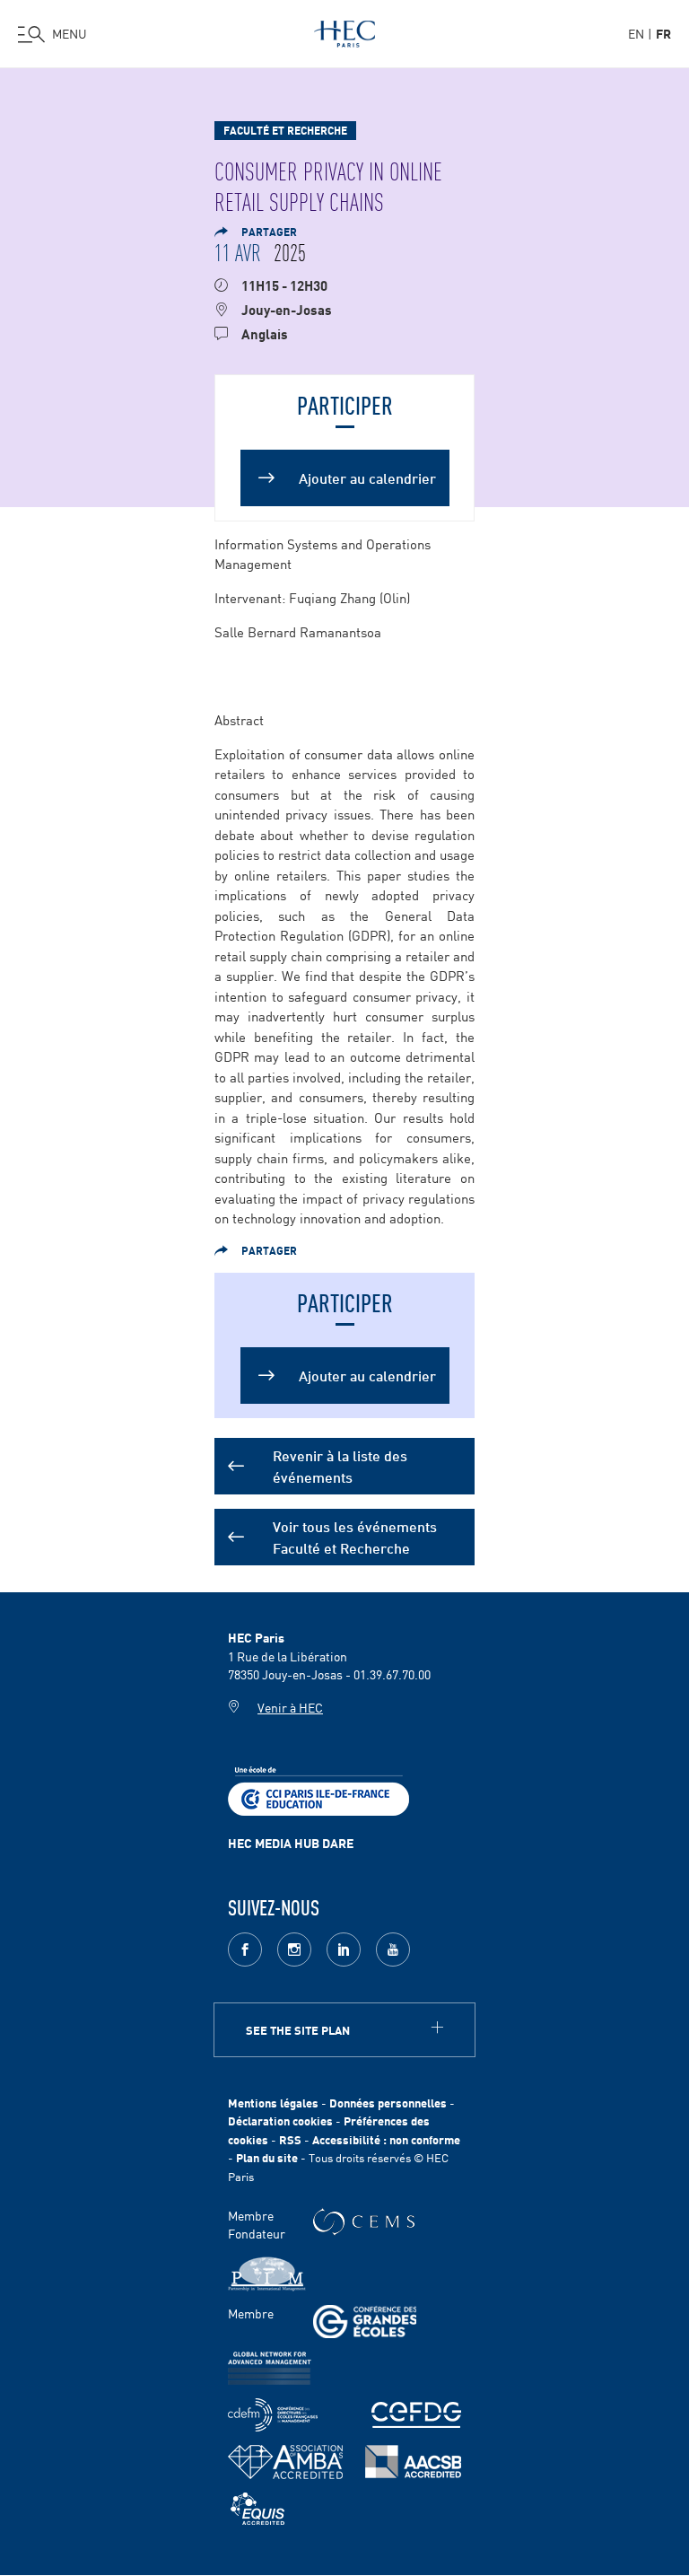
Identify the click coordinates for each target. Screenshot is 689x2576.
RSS (290, 2139)
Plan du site (267, 2157)
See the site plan (298, 2030)
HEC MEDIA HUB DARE (291, 1843)
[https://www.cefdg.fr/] (416, 2415)
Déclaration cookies (280, 2120)
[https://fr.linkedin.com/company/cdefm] (273, 2415)
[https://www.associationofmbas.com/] (285, 2462)
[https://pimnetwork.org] (267, 2274)
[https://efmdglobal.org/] (257, 2509)
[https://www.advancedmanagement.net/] (270, 2368)
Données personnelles (388, 2103)
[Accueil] (344, 31)
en (636, 33)
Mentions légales (273, 2103)
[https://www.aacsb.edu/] (413, 2462)
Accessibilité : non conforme (386, 2139)
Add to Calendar (345, 460)
